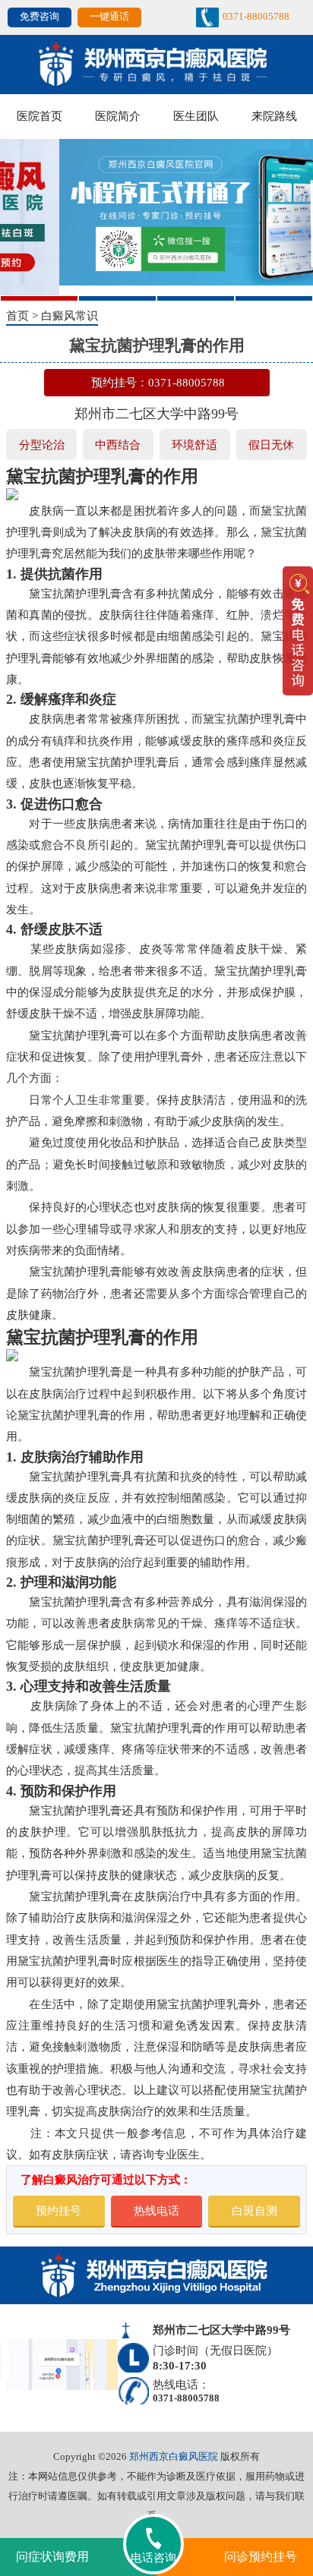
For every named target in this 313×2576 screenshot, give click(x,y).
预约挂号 (58, 2210)
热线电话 (156, 2210)
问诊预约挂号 (261, 2557)
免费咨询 (40, 17)
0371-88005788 (256, 17)
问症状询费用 (52, 2557)
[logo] (156, 63)
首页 (17, 315)
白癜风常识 (70, 315)
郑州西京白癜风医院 (174, 2456)
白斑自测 (255, 2210)
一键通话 (109, 17)
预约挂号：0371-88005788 (158, 382)
